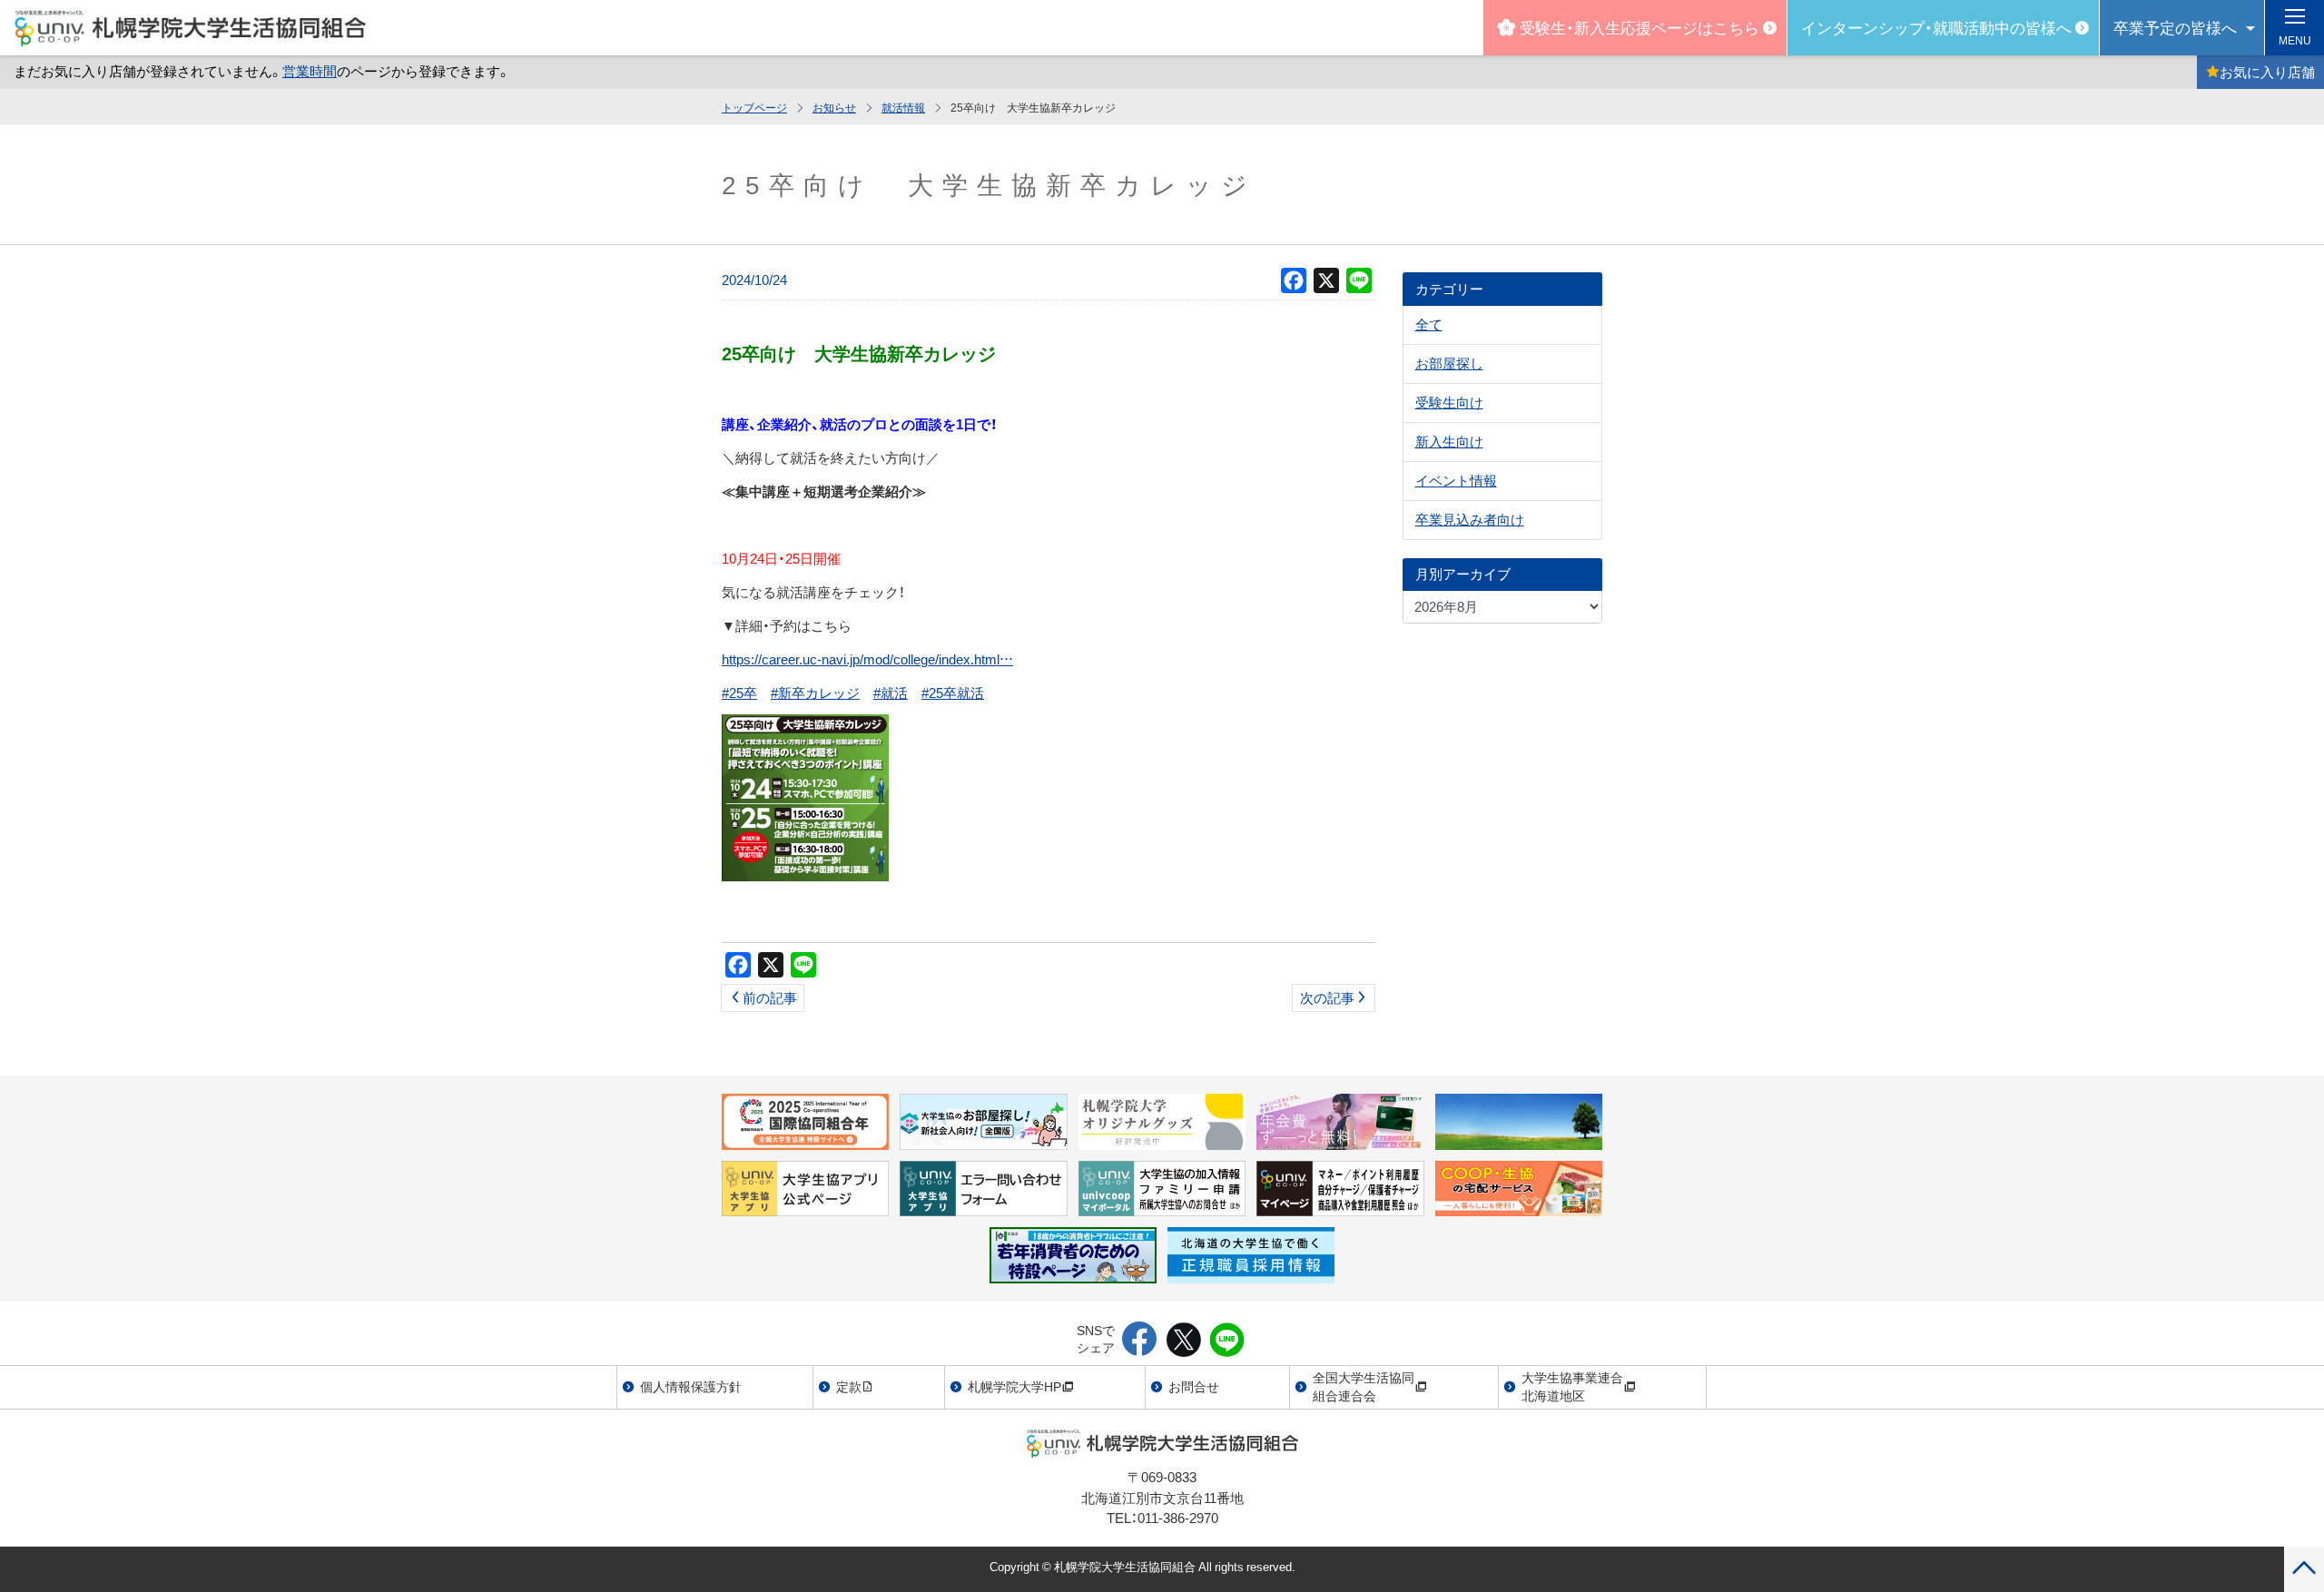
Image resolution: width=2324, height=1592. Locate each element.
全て (1429, 324)
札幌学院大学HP (1014, 1386)
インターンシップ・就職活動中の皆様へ (1936, 27)
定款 (849, 1386)
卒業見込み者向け (1470, 519)
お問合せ (1194, 1386)
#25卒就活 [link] (953, 693)
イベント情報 (1456, 480)
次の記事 (1327, 997)
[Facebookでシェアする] (1140, 1341)
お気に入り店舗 (2267, 72)
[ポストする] (1183, 1341)
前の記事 (770, 997)
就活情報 (903, 107)
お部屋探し (1449, 363)
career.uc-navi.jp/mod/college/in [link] (867, 659)
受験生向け (1449, 402)
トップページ (754, 107)
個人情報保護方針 (691, 1386)
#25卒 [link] (739, 693)
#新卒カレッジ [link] (815, 693)
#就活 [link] (891, 693)
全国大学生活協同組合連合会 (1364, 1386)
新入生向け (1449, 441)
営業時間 (310, 71)
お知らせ (834, 107)
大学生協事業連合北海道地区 (1572, 1386)
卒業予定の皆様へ (2175, 27)
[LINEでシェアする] (1227, 1341)
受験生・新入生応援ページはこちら (1640, 27)
